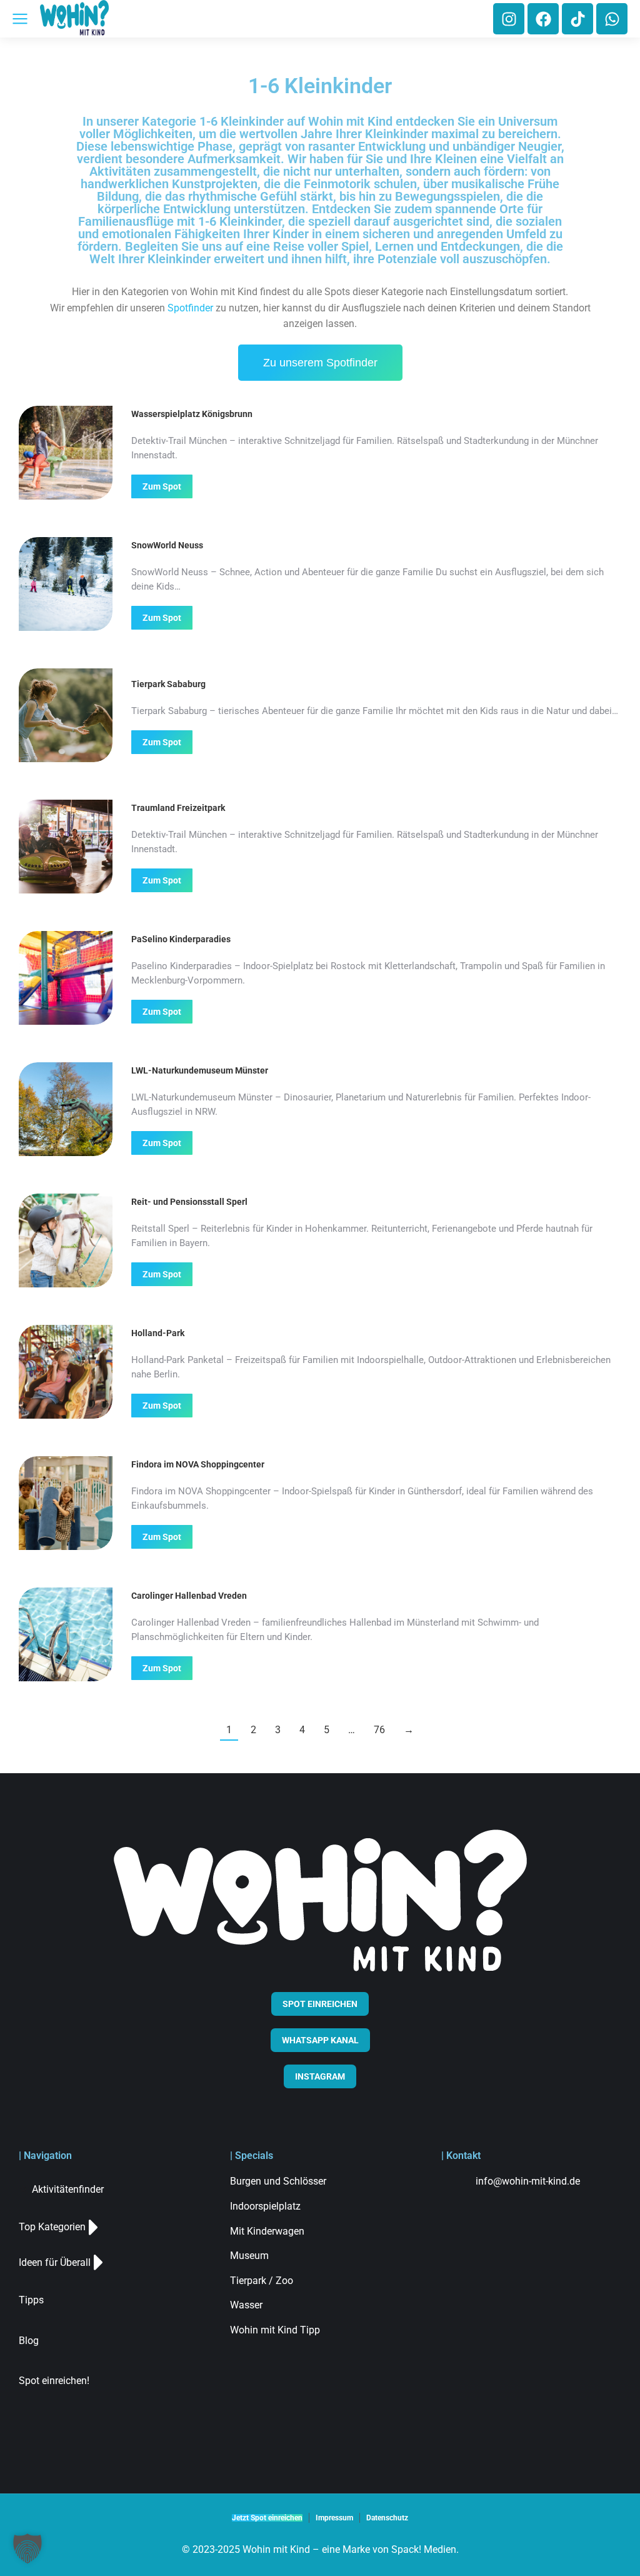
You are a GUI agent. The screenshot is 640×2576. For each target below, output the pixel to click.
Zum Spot (162, 486)
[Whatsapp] (612, 19)
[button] (27, 2548)
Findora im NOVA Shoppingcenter (198, 1464)
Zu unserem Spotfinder (320, 363)
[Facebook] (543, 19)
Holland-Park (158, 1333)
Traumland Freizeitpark (178, 808)
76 (379, 1730)
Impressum (334, 2518)
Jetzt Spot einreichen (267, 2518)
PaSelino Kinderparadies (181, 939)
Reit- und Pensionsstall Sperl (189, 1202)
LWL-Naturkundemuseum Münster (200, 1070)
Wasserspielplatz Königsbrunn (192, 414)
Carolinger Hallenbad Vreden (189, 1596)
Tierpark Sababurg (168, 684)
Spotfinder (190, 308)
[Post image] (66, 453)
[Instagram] (509, 19)
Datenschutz (387, 2518)
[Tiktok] (577, 19)
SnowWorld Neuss (167, 545)
